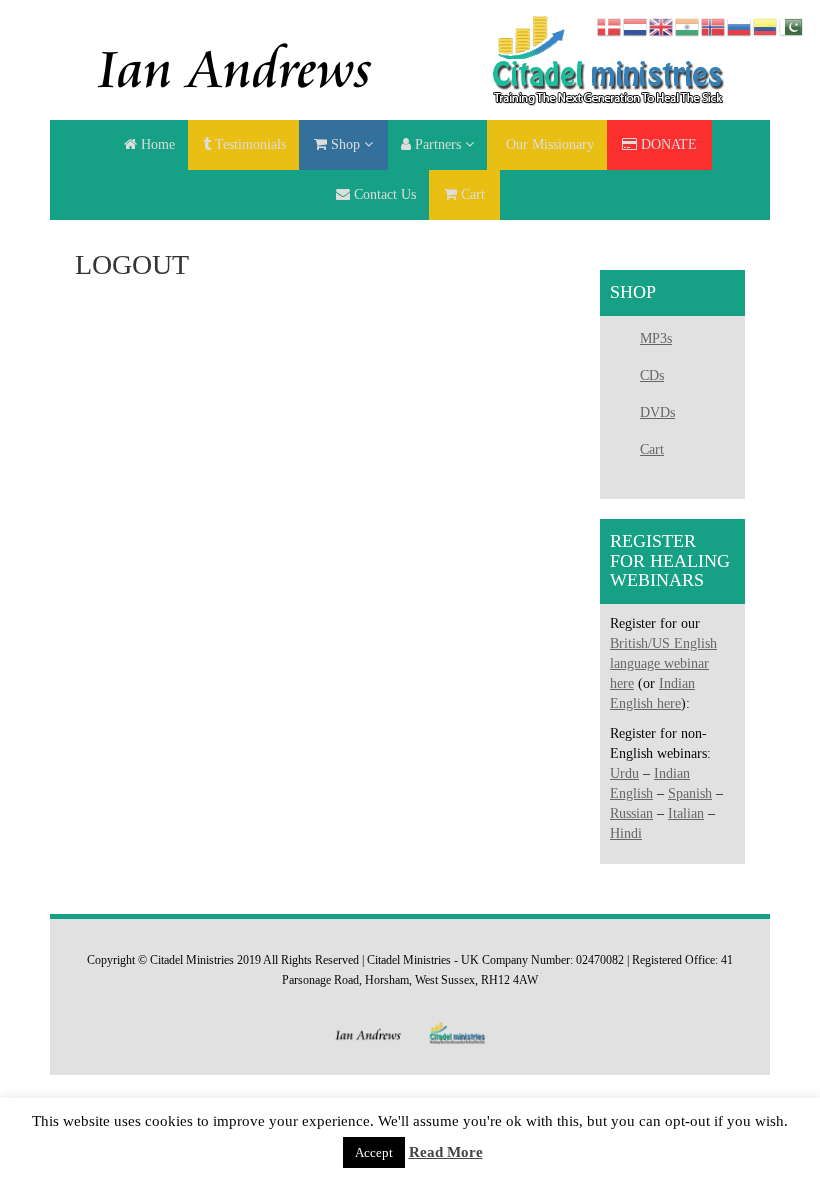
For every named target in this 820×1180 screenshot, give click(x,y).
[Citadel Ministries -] (410, 58)
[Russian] (740, 25)
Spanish (690, 793)
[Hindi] (688, 25)
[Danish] (610, 25)
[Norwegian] (714, 25)
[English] (662, 25)
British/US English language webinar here (663, 663)
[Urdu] (792, 25)
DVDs (657, 412)
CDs (652, 375)
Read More (446, 1152)
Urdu (624, 773)
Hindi (626, 833)
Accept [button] (374, 1152)
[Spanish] (766, 25)
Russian (631, 813)
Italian (686, 813)
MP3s (656, 338)
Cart (652, 449)
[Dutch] (636, 25)
